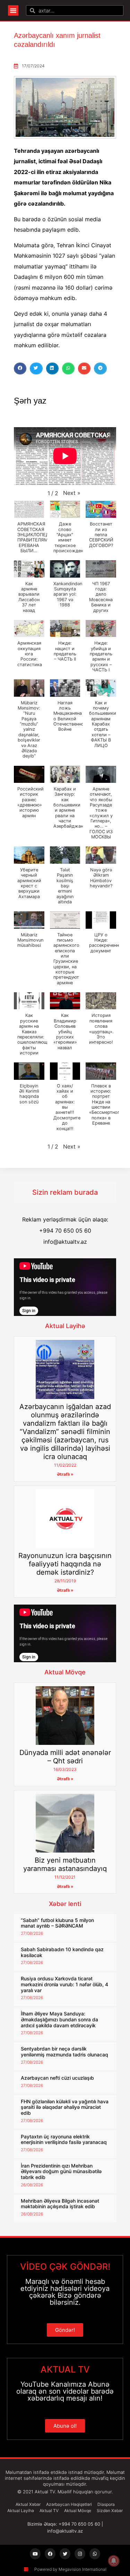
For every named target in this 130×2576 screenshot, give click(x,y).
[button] (13, 10)
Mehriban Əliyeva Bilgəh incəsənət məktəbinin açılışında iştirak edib (60, 2204)
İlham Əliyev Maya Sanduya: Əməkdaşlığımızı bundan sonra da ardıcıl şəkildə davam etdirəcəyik (59, 2019)
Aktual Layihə (65, 1326)
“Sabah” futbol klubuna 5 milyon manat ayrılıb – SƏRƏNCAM (57, 1923)
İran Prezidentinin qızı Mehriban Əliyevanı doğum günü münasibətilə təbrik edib (61, 2172)
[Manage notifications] (114, 2561)
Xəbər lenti (65, 1904)
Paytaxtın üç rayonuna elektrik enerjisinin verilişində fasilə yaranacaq (64, 2139)
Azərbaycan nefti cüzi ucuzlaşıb (57, 2078)
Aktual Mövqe (65, 1672)
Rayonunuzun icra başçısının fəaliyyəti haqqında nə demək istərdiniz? (65, 1564)
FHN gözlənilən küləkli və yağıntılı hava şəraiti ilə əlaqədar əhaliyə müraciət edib (65, 2107)
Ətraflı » (65, 1474)
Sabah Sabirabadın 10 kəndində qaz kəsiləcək (62, 1952)
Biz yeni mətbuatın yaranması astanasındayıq (65, 1864)
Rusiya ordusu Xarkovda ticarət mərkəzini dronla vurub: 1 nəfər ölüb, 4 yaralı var (64, 1984)
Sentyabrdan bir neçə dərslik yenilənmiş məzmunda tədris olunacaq (64, 2052)
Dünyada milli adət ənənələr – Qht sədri (65, 1757)
